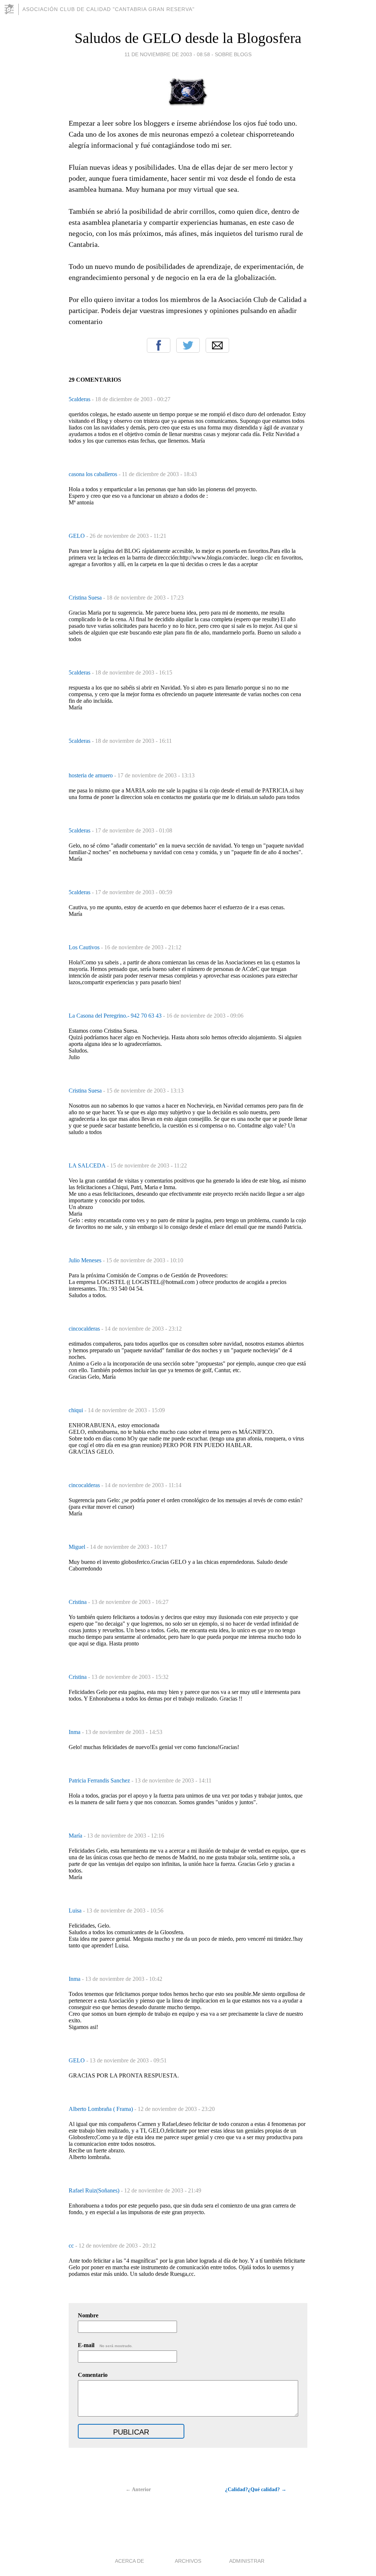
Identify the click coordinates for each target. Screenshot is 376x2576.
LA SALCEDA (88, 1165)
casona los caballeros (94, 474)
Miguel (78, 1547)
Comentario (93, 2375)
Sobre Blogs (233, 54)
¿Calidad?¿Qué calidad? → (256, 2489)
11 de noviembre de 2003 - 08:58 (167, 54)
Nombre (88, 2315)
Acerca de (129, 2561)
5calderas (80, 399)
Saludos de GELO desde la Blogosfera (188, 38)
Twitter (188, 345)
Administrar (247, 2561)
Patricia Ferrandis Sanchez (100, 1780)
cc (72, 2246)
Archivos (188, 2561)
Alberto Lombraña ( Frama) (102, 2109)
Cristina (78, 1602)
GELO (77, 536)
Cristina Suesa (86, 598)
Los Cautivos (85, 947)
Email (217, 345)
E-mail (105, 2345)
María (76, 1836)
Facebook (159, 345)
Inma (75, 1732)
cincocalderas (85, 1329)
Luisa (76, 1911)
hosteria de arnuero (91, 775)
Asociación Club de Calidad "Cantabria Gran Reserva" (109, 9)
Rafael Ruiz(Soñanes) (95, 2190)
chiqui (77, 1410)
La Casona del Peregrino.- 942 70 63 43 (116, 1016)
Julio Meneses (86, 1260)
